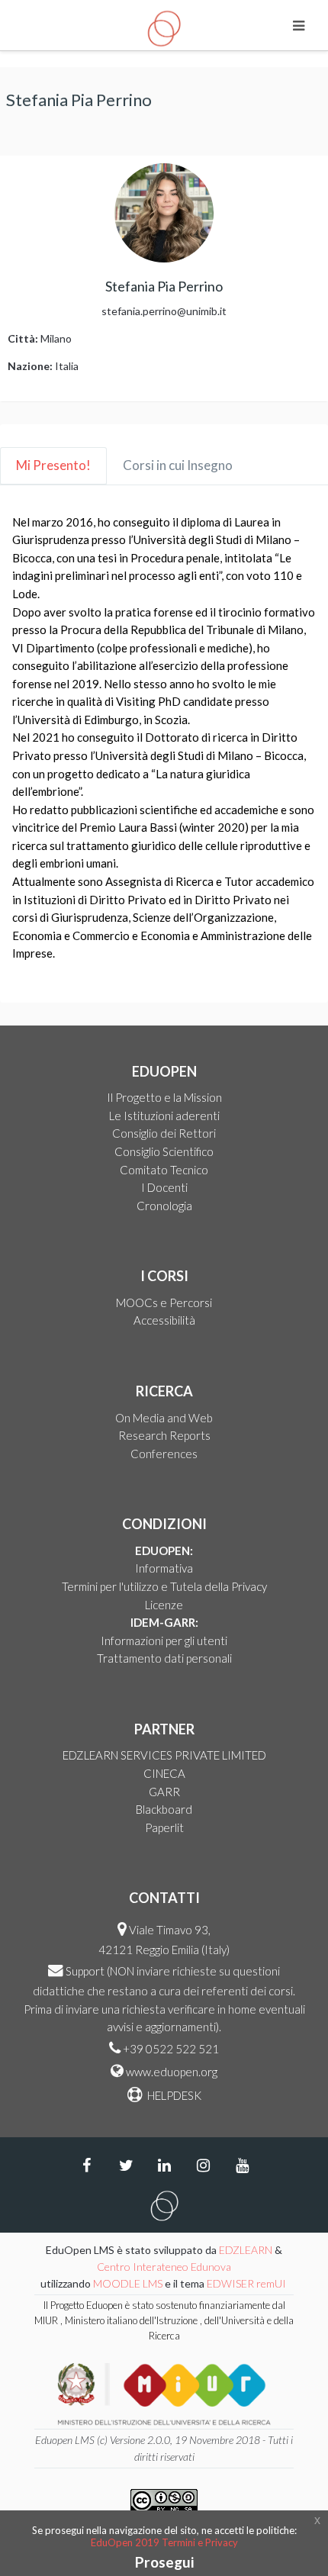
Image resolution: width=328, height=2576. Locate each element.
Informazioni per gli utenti (164, 1641)
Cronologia (164, 1206)
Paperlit (164, 1827)
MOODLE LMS (128, 2283)
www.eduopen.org (172, 2072)
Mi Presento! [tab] (53, 465)
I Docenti (164, 1187)
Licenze (164, 1605)
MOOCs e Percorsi (164, 1302)
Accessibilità (164, 1320)
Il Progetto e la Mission (164, 1097)
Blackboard (164, 1809)
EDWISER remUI (248, 2283)
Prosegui (164, 2562)
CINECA (164, 1773)
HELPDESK (173, 2095)
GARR (164, 1792)
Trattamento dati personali (164, 1658)
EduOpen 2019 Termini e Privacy (164, 2542)
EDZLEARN (246, 2250)
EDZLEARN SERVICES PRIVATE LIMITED (164, 1755)
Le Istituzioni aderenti (164, 1116)
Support (85, 1971)
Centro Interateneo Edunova (164, 2267)
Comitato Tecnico (164, 1170)
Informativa (164, 1568)
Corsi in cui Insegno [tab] (178, 465)
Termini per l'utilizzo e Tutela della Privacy (164, 1586)
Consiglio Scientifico (164, 1151)
